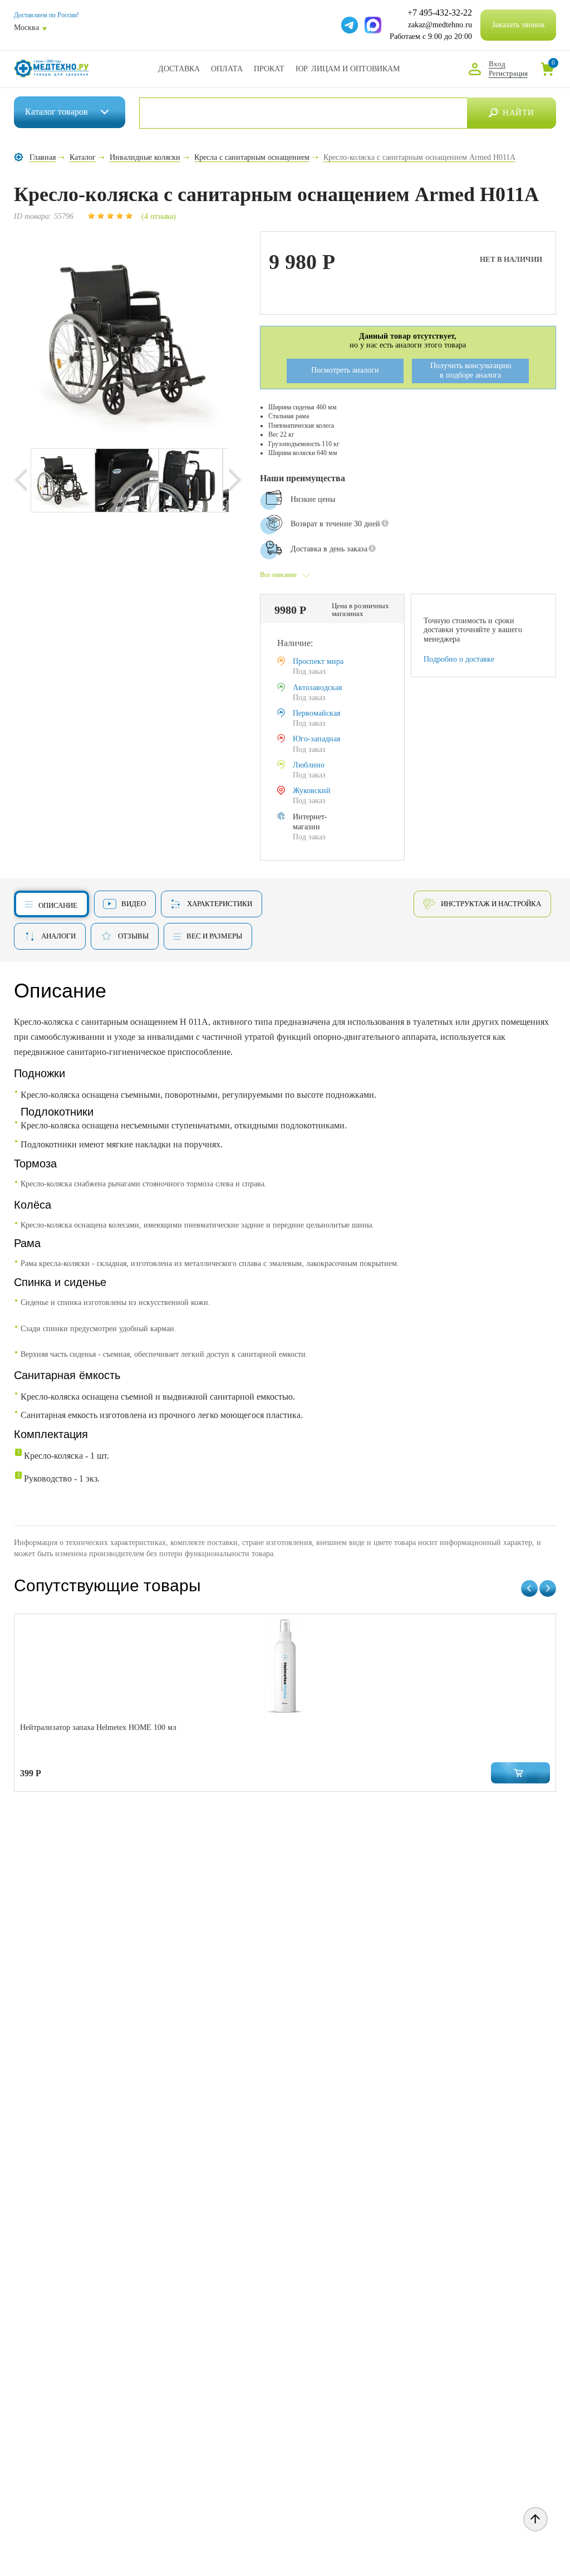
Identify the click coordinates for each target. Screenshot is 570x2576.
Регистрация (508, 73)
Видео (134, 904)
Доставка (179, 69)
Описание (58, 905)
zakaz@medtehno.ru (440, 25)
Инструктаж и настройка (491, 904)
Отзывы (133, 936)
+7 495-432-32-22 (440, 13)
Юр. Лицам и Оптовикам (348, 69)
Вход (497, 64)
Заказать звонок (518, 25)
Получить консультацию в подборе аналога (471, 370)
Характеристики (220, 904)
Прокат (269, 69)
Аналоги (58, 936)
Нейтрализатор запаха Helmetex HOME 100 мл (98, 1727)
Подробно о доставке (459, 659)
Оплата (227, 69)
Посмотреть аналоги (345, 370)
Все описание (278, 575)
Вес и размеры (214, 936)
